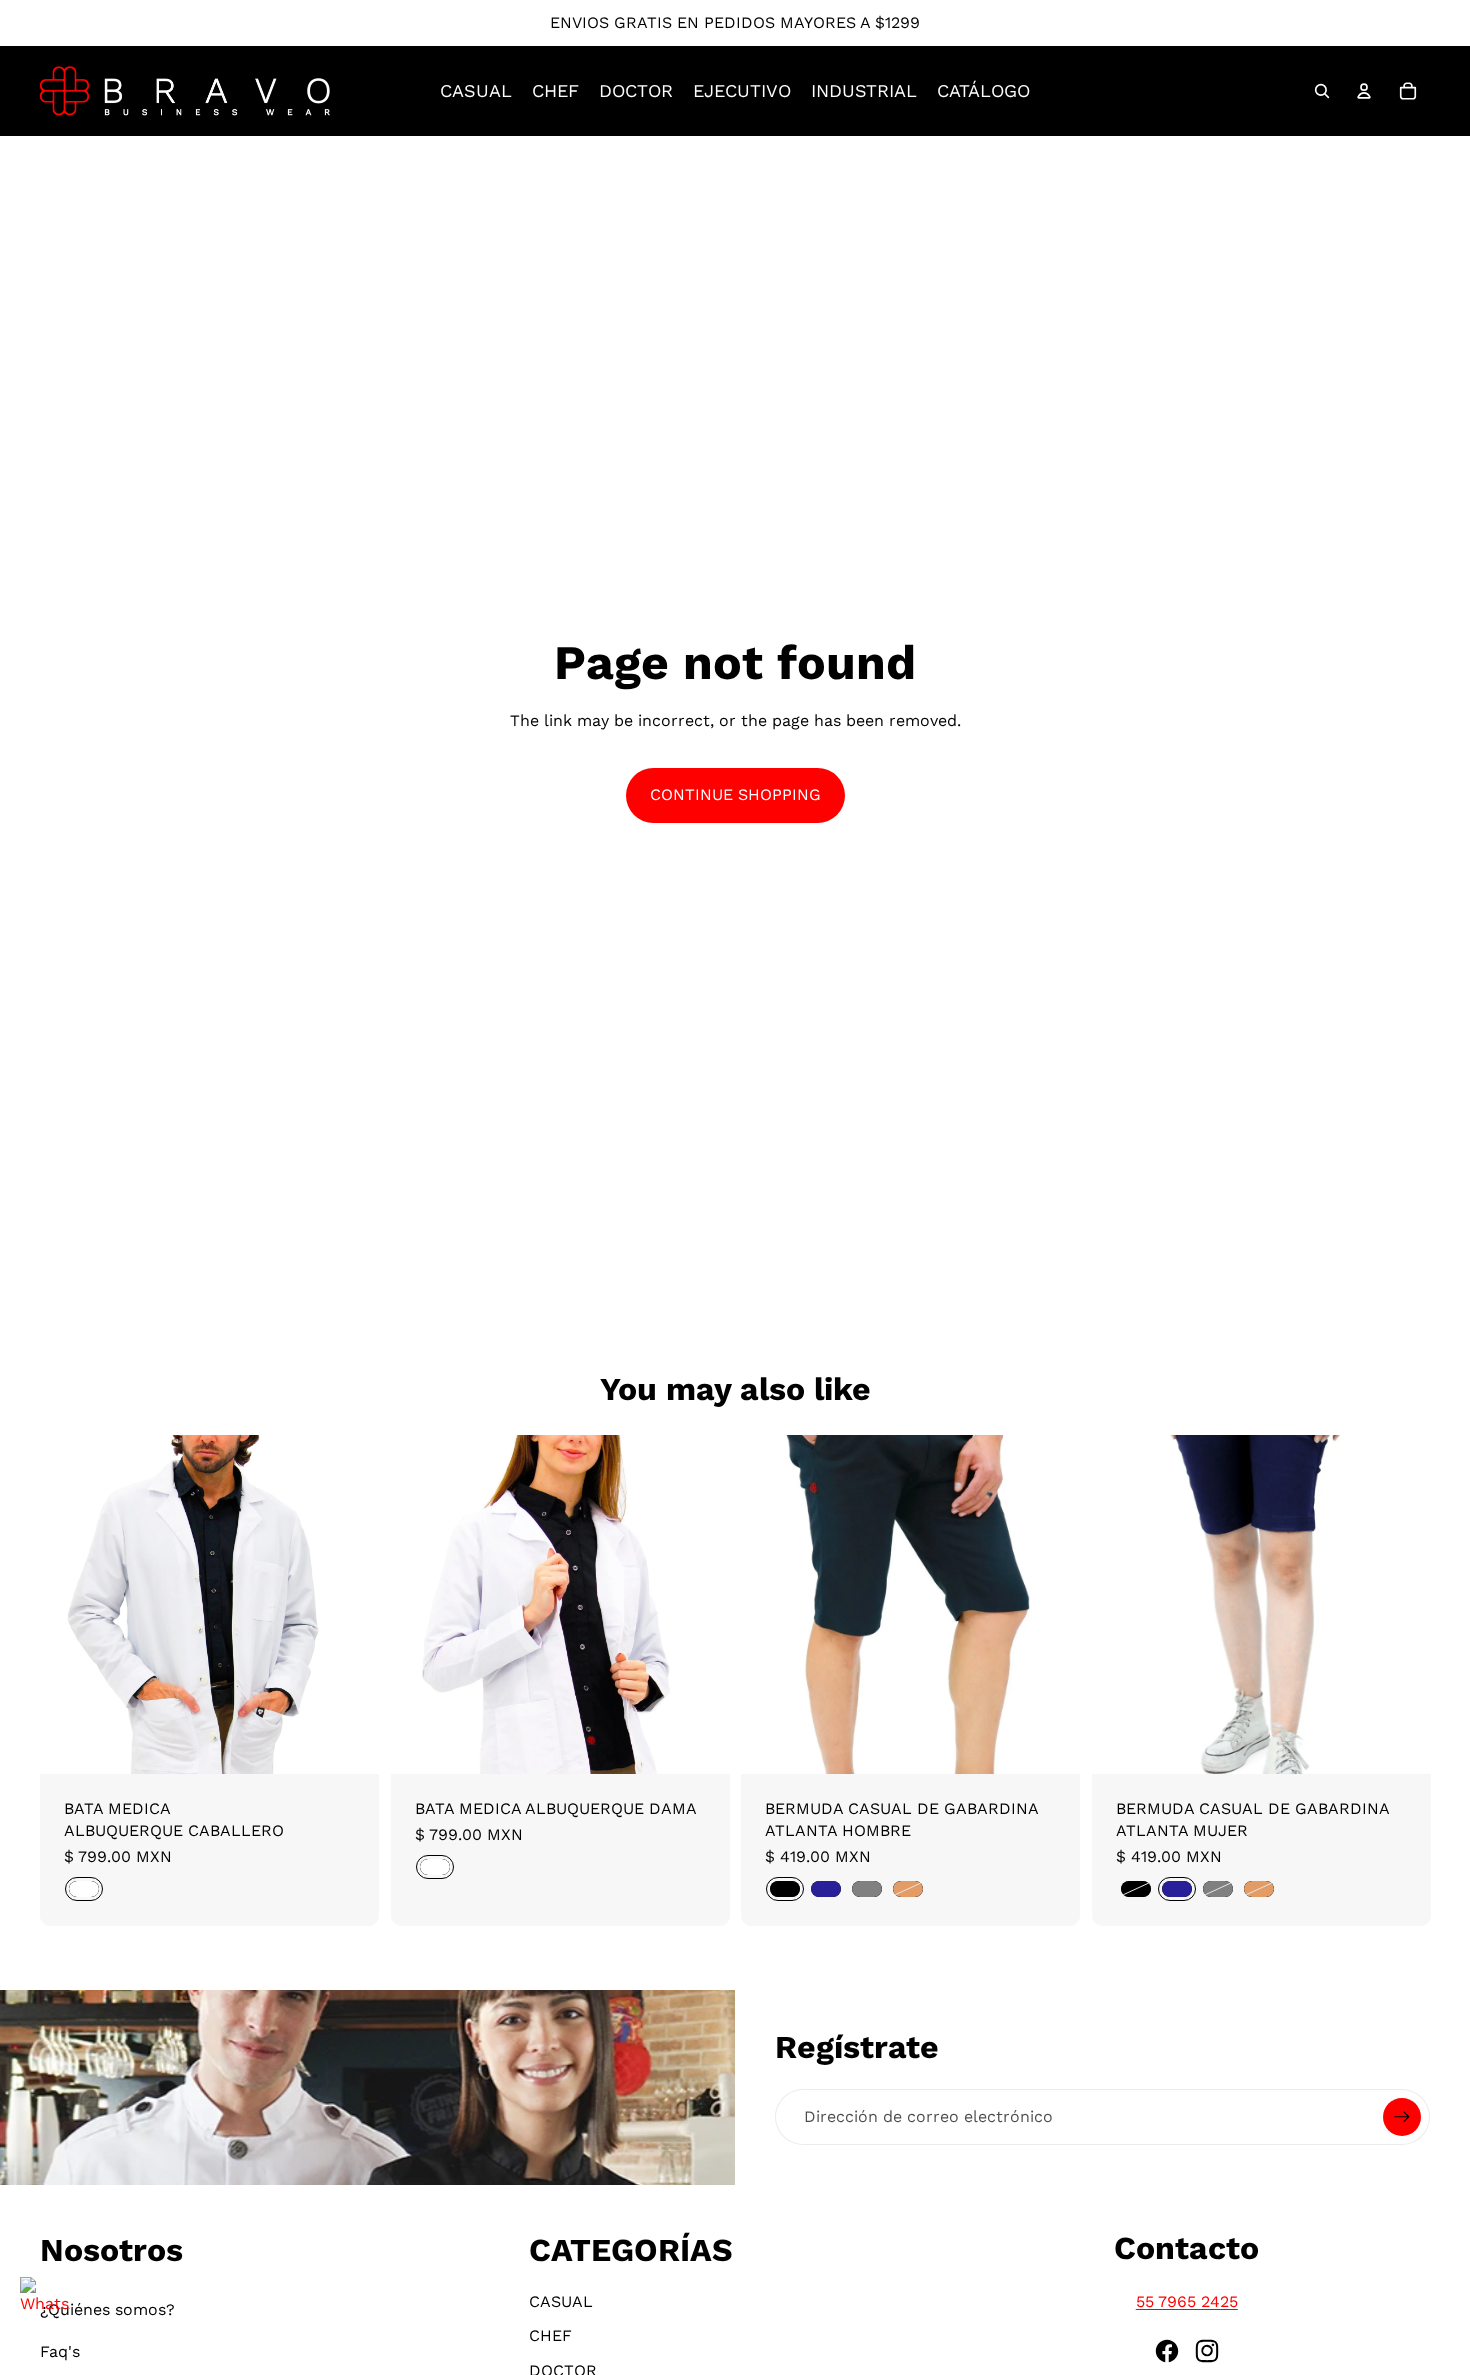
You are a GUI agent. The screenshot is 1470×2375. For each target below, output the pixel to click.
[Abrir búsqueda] (1322, 91)
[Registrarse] (1402, 2117)
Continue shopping (735, 794)
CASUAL (561, 2301)
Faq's (60, 2351)
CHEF (550, 2335)
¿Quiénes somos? (107, 2309)
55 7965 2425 (1187, 2301)
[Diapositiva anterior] (70, 1604)
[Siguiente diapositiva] (349, 1604)
